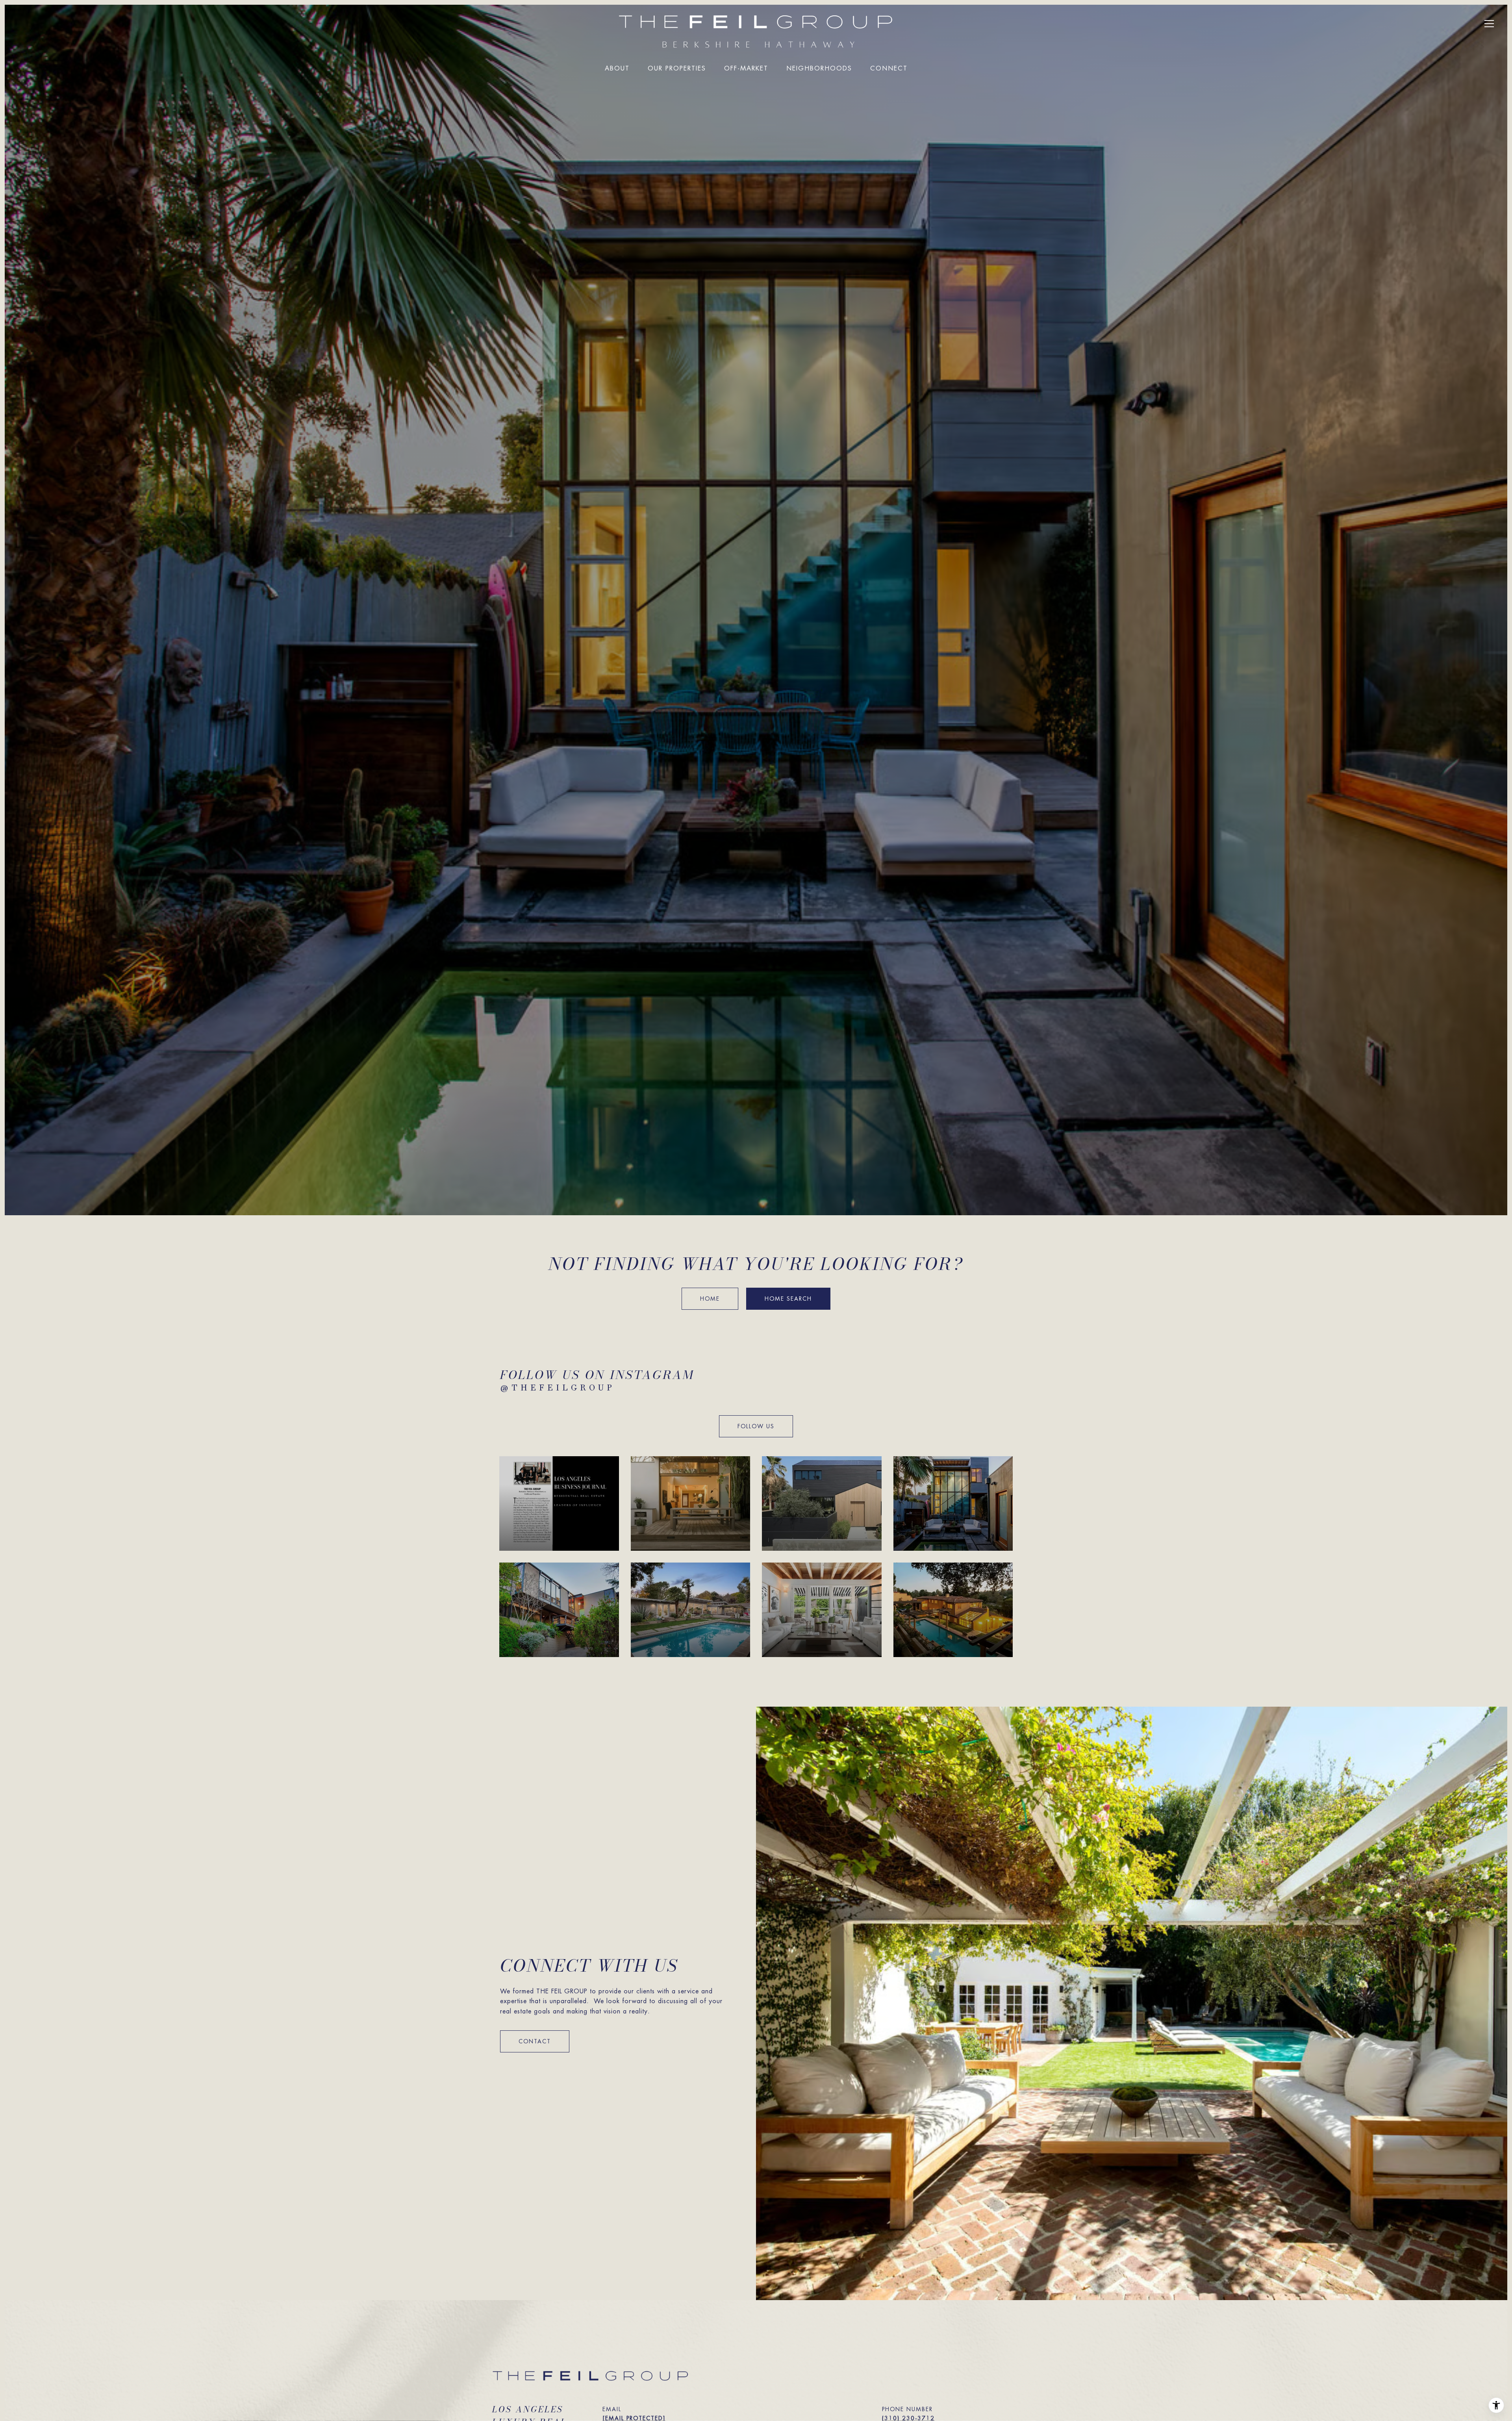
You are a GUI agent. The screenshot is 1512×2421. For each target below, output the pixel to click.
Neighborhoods (819, 69)
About (617, 69)
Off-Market (746, 69)
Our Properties (677, 69)
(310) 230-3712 (908, 2418)
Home (710, 1299)
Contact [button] (535, 2041)
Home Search (788, 1299)
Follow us (756, 1426)
